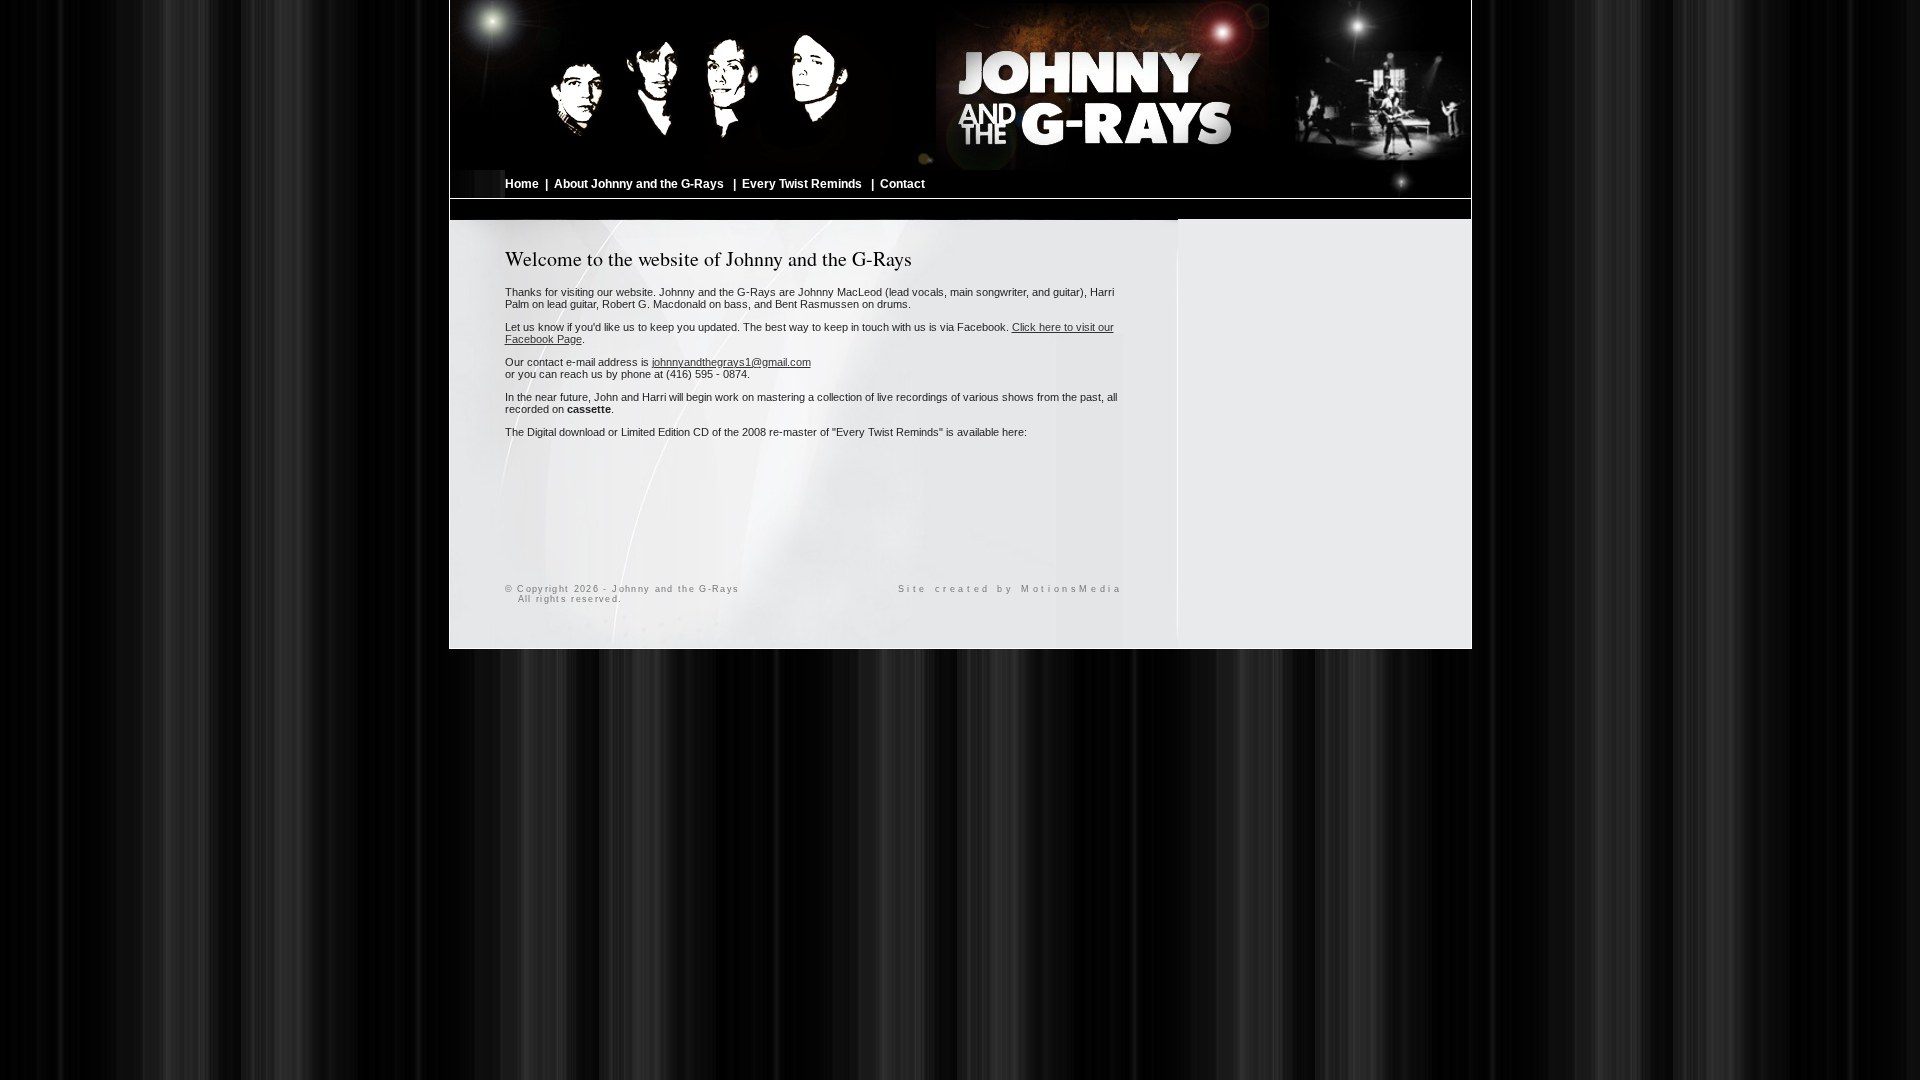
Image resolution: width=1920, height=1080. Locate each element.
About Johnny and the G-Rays (639, 184)
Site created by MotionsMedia (1010, 589)
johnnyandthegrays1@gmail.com (731, 362)
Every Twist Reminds (802, 184)
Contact (902, 184)
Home (522, 184)
